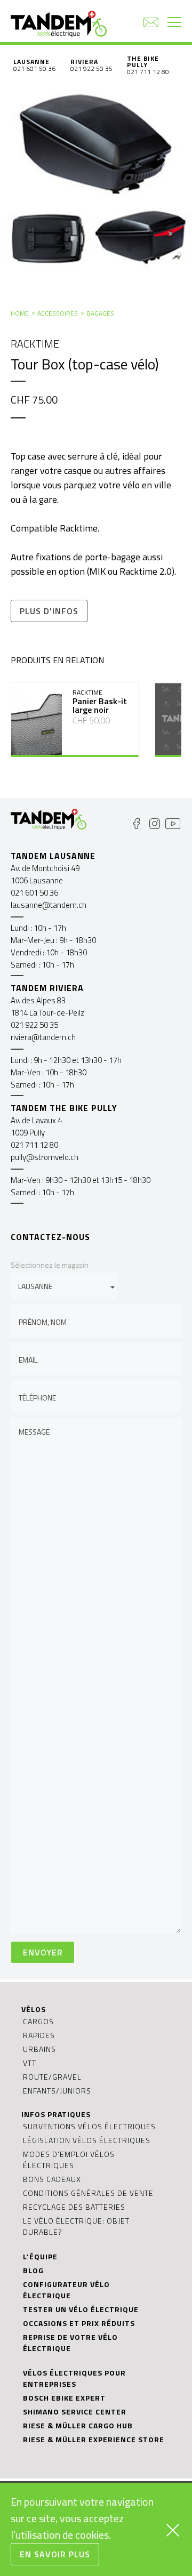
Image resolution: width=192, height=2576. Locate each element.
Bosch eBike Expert (64, 2398)
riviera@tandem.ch (43, 1037)
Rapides (39, 2035)
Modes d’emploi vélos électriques (69, 2160)
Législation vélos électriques (87, 2140)
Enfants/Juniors (57, 2091)
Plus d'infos (49, 611)
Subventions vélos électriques (89, 2126)
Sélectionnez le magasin (50, 1265)
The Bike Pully (143, 62)
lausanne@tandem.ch (49, 905)
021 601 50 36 (34, 69)
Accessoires (58, 313)
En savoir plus (55, 2554)
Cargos (38, 2021)
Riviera (84, 62)
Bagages (100, 313)
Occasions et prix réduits (79, 2323)
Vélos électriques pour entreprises (74, 2378)
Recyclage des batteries (74, 2207)
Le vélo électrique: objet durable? (76, 2226)
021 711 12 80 (148, 72)
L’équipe (40, 2256)
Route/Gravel (52, 2077)
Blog (33, 2270)
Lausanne (31, 62)
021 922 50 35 (91, 69)
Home (20, 313)
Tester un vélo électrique (81, 2309)
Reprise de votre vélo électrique (70, 2342)
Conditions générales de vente (88, 2193)
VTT (30, 2063)
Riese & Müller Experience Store (94, 2439)
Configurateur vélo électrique (66, 2290)
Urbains (39, 2049)
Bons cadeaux (52, 2179)
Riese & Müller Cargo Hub (78, 2425)
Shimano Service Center (75, 2412)
